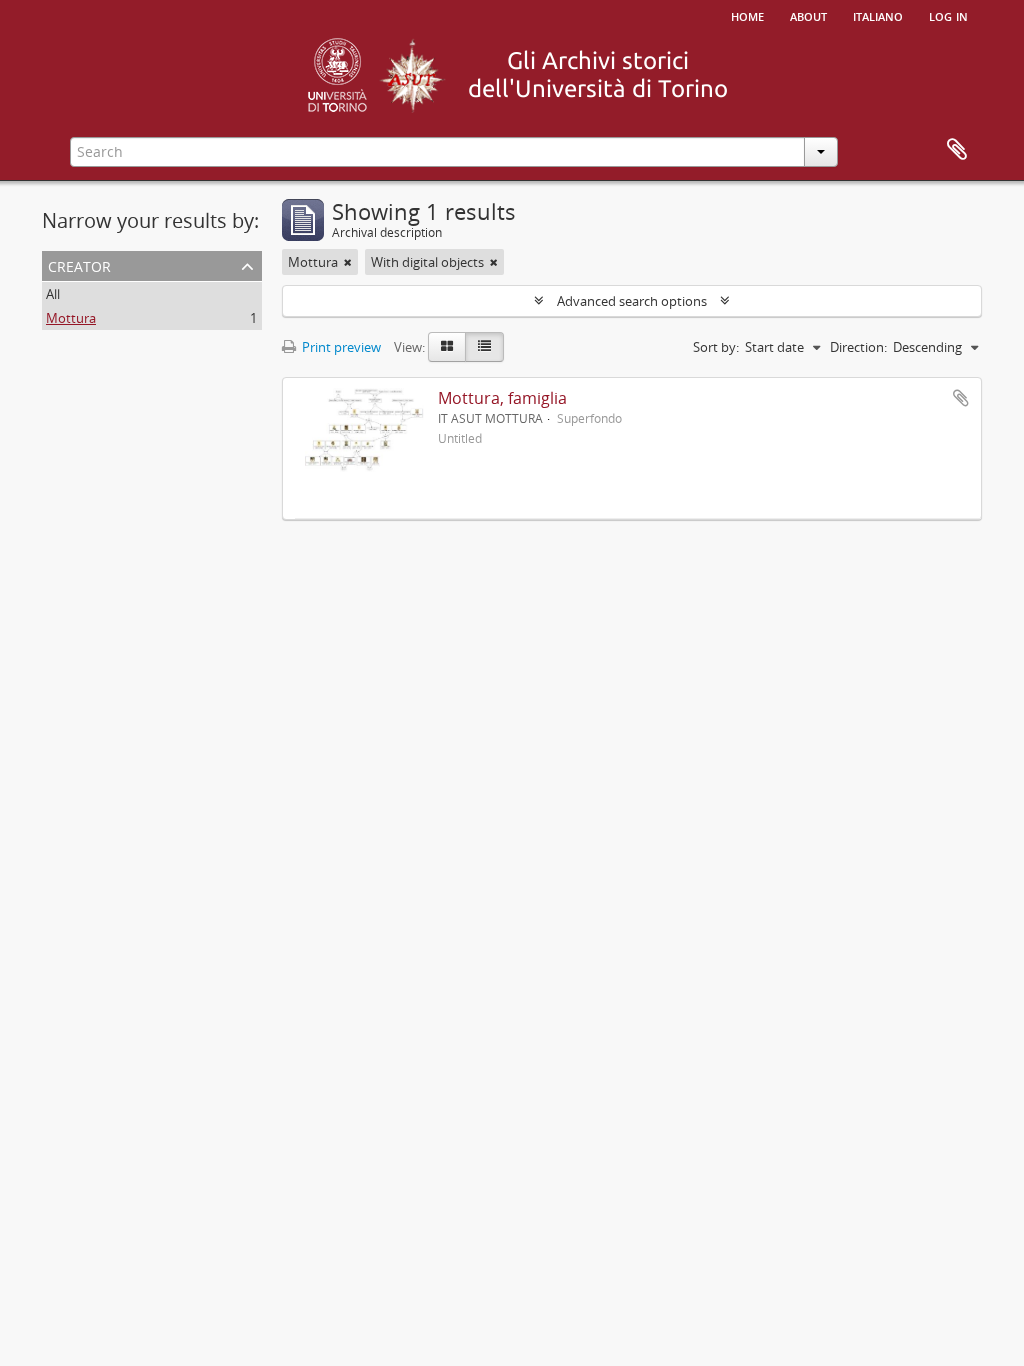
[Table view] (484, 347)
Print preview (340, 347)
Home (747, 15)
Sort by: (716, 347)
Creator (79, 264)
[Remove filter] (348, 262)
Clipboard (957, 150)
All (53, 294)
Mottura (71, 318)
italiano (878, 15)
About (808, 15)
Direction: (858, 347)
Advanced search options (632, 301)
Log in (948, 15)
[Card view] (447, 347)
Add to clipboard (961, 398)
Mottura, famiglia (502, 398)
